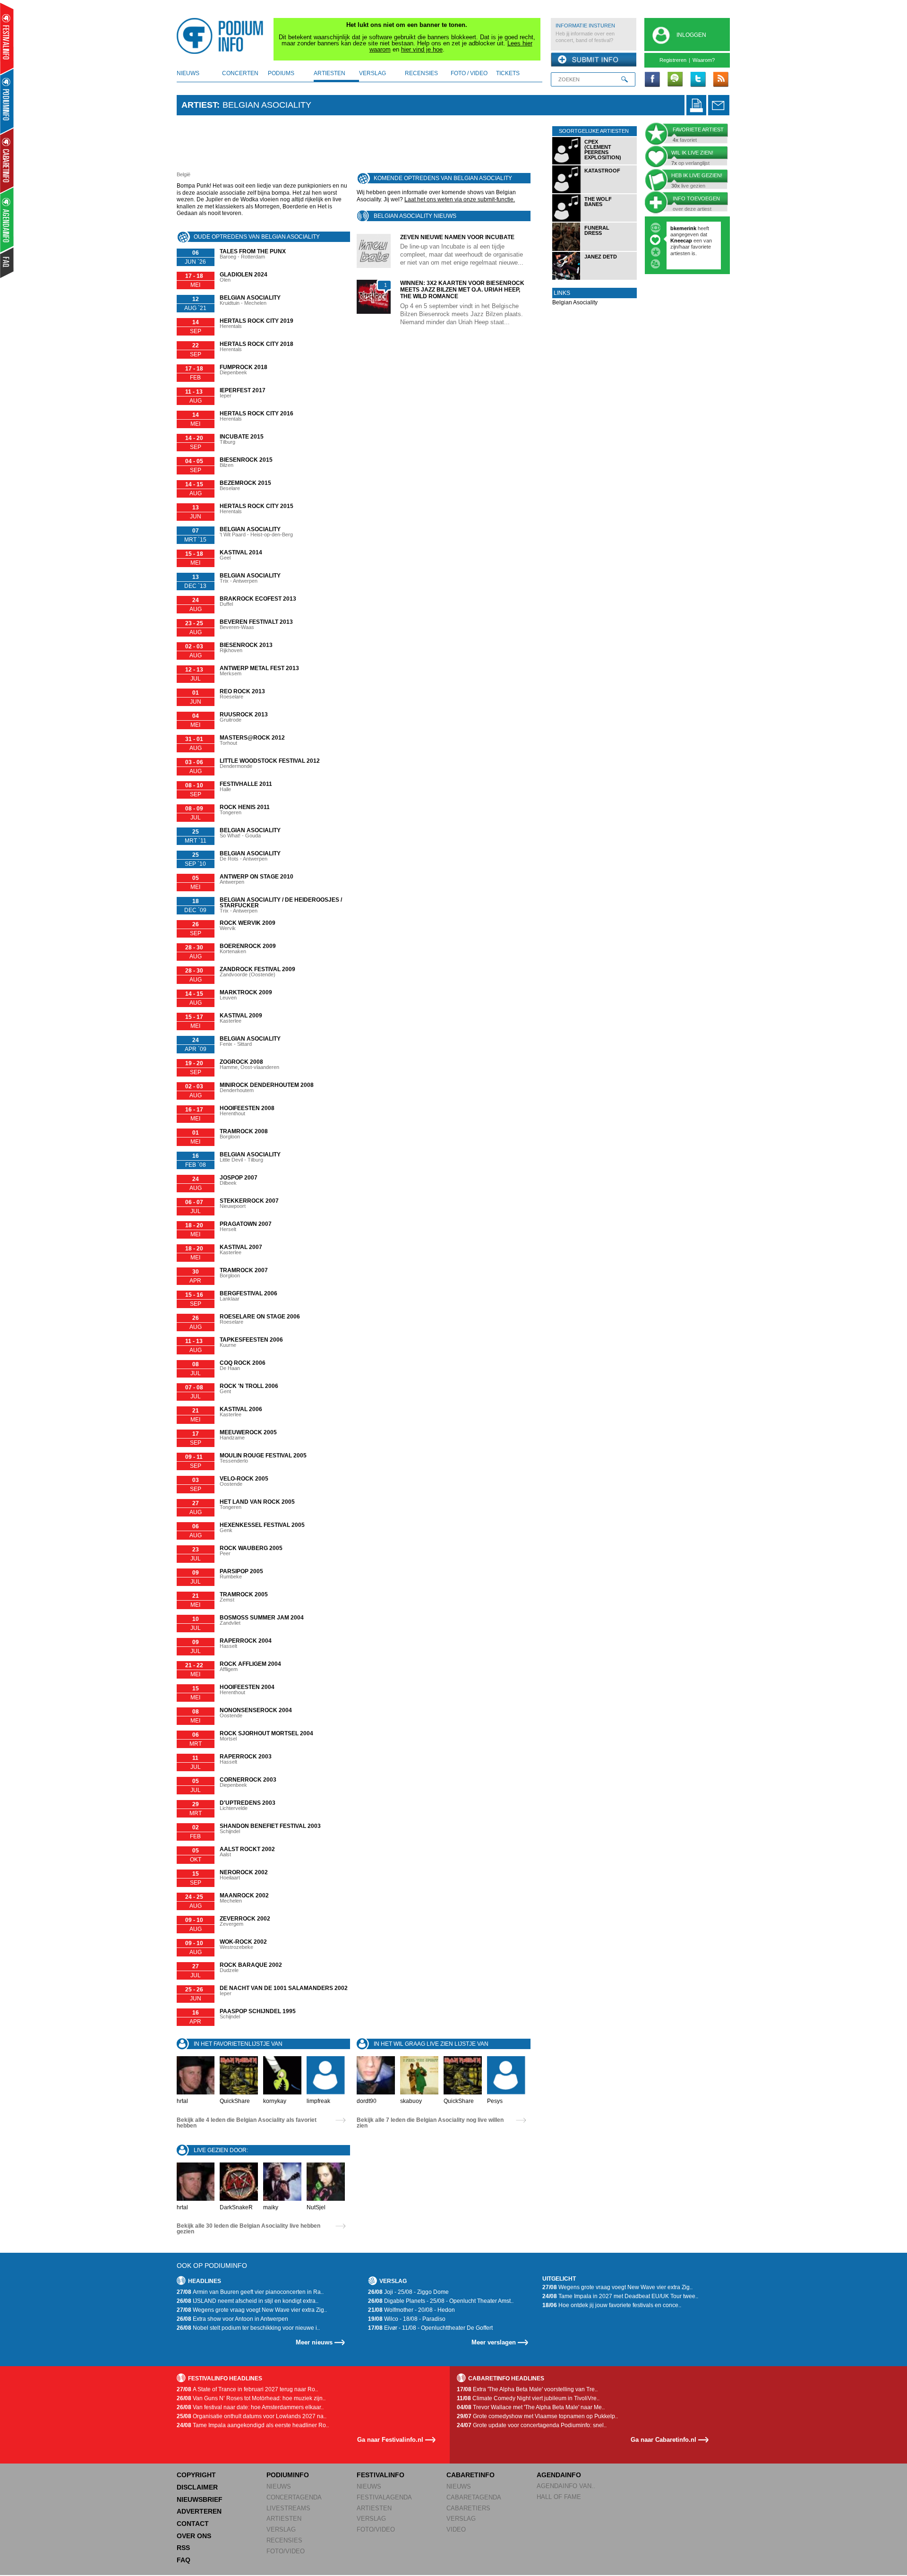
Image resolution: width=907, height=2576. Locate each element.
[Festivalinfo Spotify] (675, 80)
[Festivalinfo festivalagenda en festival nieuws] (7, 39)
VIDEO (456, 2529)
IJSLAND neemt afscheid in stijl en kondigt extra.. (248, 2301)
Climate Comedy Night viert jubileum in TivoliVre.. (528, 2398)
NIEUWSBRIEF (200, 2499)
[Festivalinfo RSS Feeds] (720, 80)
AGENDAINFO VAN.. (566, 2486)
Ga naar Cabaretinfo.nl (663, 2440)
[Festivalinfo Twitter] (698, 80)
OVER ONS (194, 2536)
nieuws (188, 73)
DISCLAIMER (197, 2487)
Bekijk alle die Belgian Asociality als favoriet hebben (247, 2123)
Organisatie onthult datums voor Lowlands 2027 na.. (252, 2416)
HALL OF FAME (559, 2497)
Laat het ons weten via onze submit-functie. (460, 199)
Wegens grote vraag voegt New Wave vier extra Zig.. (252, 2310)
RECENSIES (284, 2540)
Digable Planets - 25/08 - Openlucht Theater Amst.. (441, 2301)
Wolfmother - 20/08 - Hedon (411, 2310)
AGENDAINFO (559, 2475)
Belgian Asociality (575, 302)
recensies (421, 73)
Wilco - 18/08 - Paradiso (407, 2319)
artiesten (329, 73)
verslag (372, 73)
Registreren (673, 60)
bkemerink (683, 228)
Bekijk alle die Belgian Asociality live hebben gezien (248, 2229)
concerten (240, 73)
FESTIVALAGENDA (384, 2497)
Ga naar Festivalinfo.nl (390, 2440)
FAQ (184, 2560)
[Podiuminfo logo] (222, 36)
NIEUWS (279, 2486)
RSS (183, 2548)
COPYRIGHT (196, 2475)
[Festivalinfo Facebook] (652, 80)
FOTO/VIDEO (286, 2551)
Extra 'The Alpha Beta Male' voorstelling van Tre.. (527, 2389)
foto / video (469, 73)
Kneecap (682, 241)
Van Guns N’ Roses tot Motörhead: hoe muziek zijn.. (251, 2398)
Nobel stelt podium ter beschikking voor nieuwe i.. (248, 2328)
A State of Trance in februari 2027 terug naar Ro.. (247, 2389)
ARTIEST (199, 105)
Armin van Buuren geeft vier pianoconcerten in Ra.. (250, 2292)
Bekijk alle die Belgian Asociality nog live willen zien (430, 2123)
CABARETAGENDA (474, 2497)
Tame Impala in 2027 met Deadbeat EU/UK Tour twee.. (620, 2296)
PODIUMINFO (288, 2475)
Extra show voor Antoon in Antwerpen (232, 2319)
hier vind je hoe (422, 49)
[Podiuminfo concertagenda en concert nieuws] (7, 101)
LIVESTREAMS (288, 2508)
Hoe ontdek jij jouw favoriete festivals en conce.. (612, 2305)
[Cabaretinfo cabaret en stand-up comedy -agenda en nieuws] (7, 160)
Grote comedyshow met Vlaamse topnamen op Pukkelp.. (537, 2416)
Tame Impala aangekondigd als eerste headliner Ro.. (253, 2425)
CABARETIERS (468, 2508)
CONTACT (193, 2524)
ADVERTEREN (199, 2511)
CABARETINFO (471, 2475)
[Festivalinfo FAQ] (7, 263)
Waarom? (704, 60)
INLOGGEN (691, 35)
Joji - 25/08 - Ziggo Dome (408, 2292)
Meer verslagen (494, 2342)
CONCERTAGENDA (294, 2497)
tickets (508, 73)
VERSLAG (281, 2529)
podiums (281, 73)
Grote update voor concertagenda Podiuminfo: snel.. (532, 2425)
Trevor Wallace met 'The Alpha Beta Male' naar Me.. (531, 2407)
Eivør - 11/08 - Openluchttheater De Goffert (430, 2328)
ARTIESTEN (284, 2519)
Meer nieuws (314, 2342)
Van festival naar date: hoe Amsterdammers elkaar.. (250, 2407)
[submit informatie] (594, 60)
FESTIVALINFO (381, 2475)
